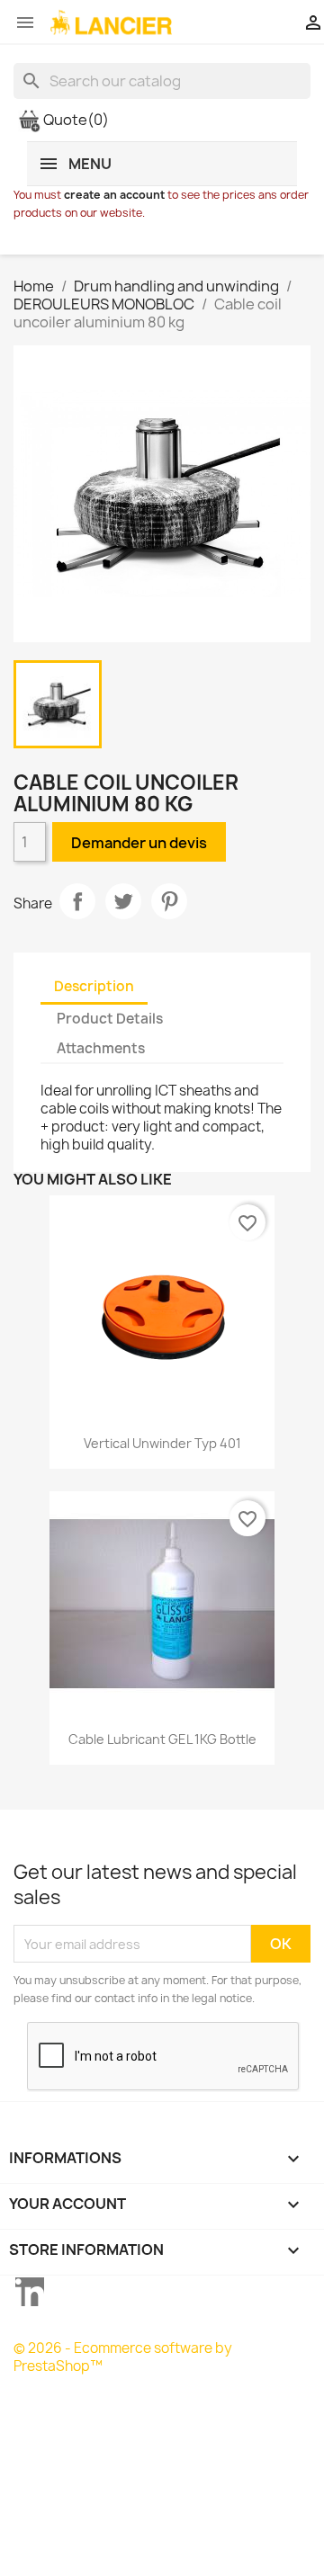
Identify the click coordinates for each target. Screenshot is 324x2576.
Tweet (123, 901)
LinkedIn (30, 2292)
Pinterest (169, 901)
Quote (75, 120)
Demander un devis (139, 843)
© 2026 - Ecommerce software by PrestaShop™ (123, 2357)
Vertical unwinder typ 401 (162, 1443)
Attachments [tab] (101, 1048)
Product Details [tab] (110, 1019)
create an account (114, 195)
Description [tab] (94, 986)
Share (77, 901)
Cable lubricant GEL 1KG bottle (162, 1739)
